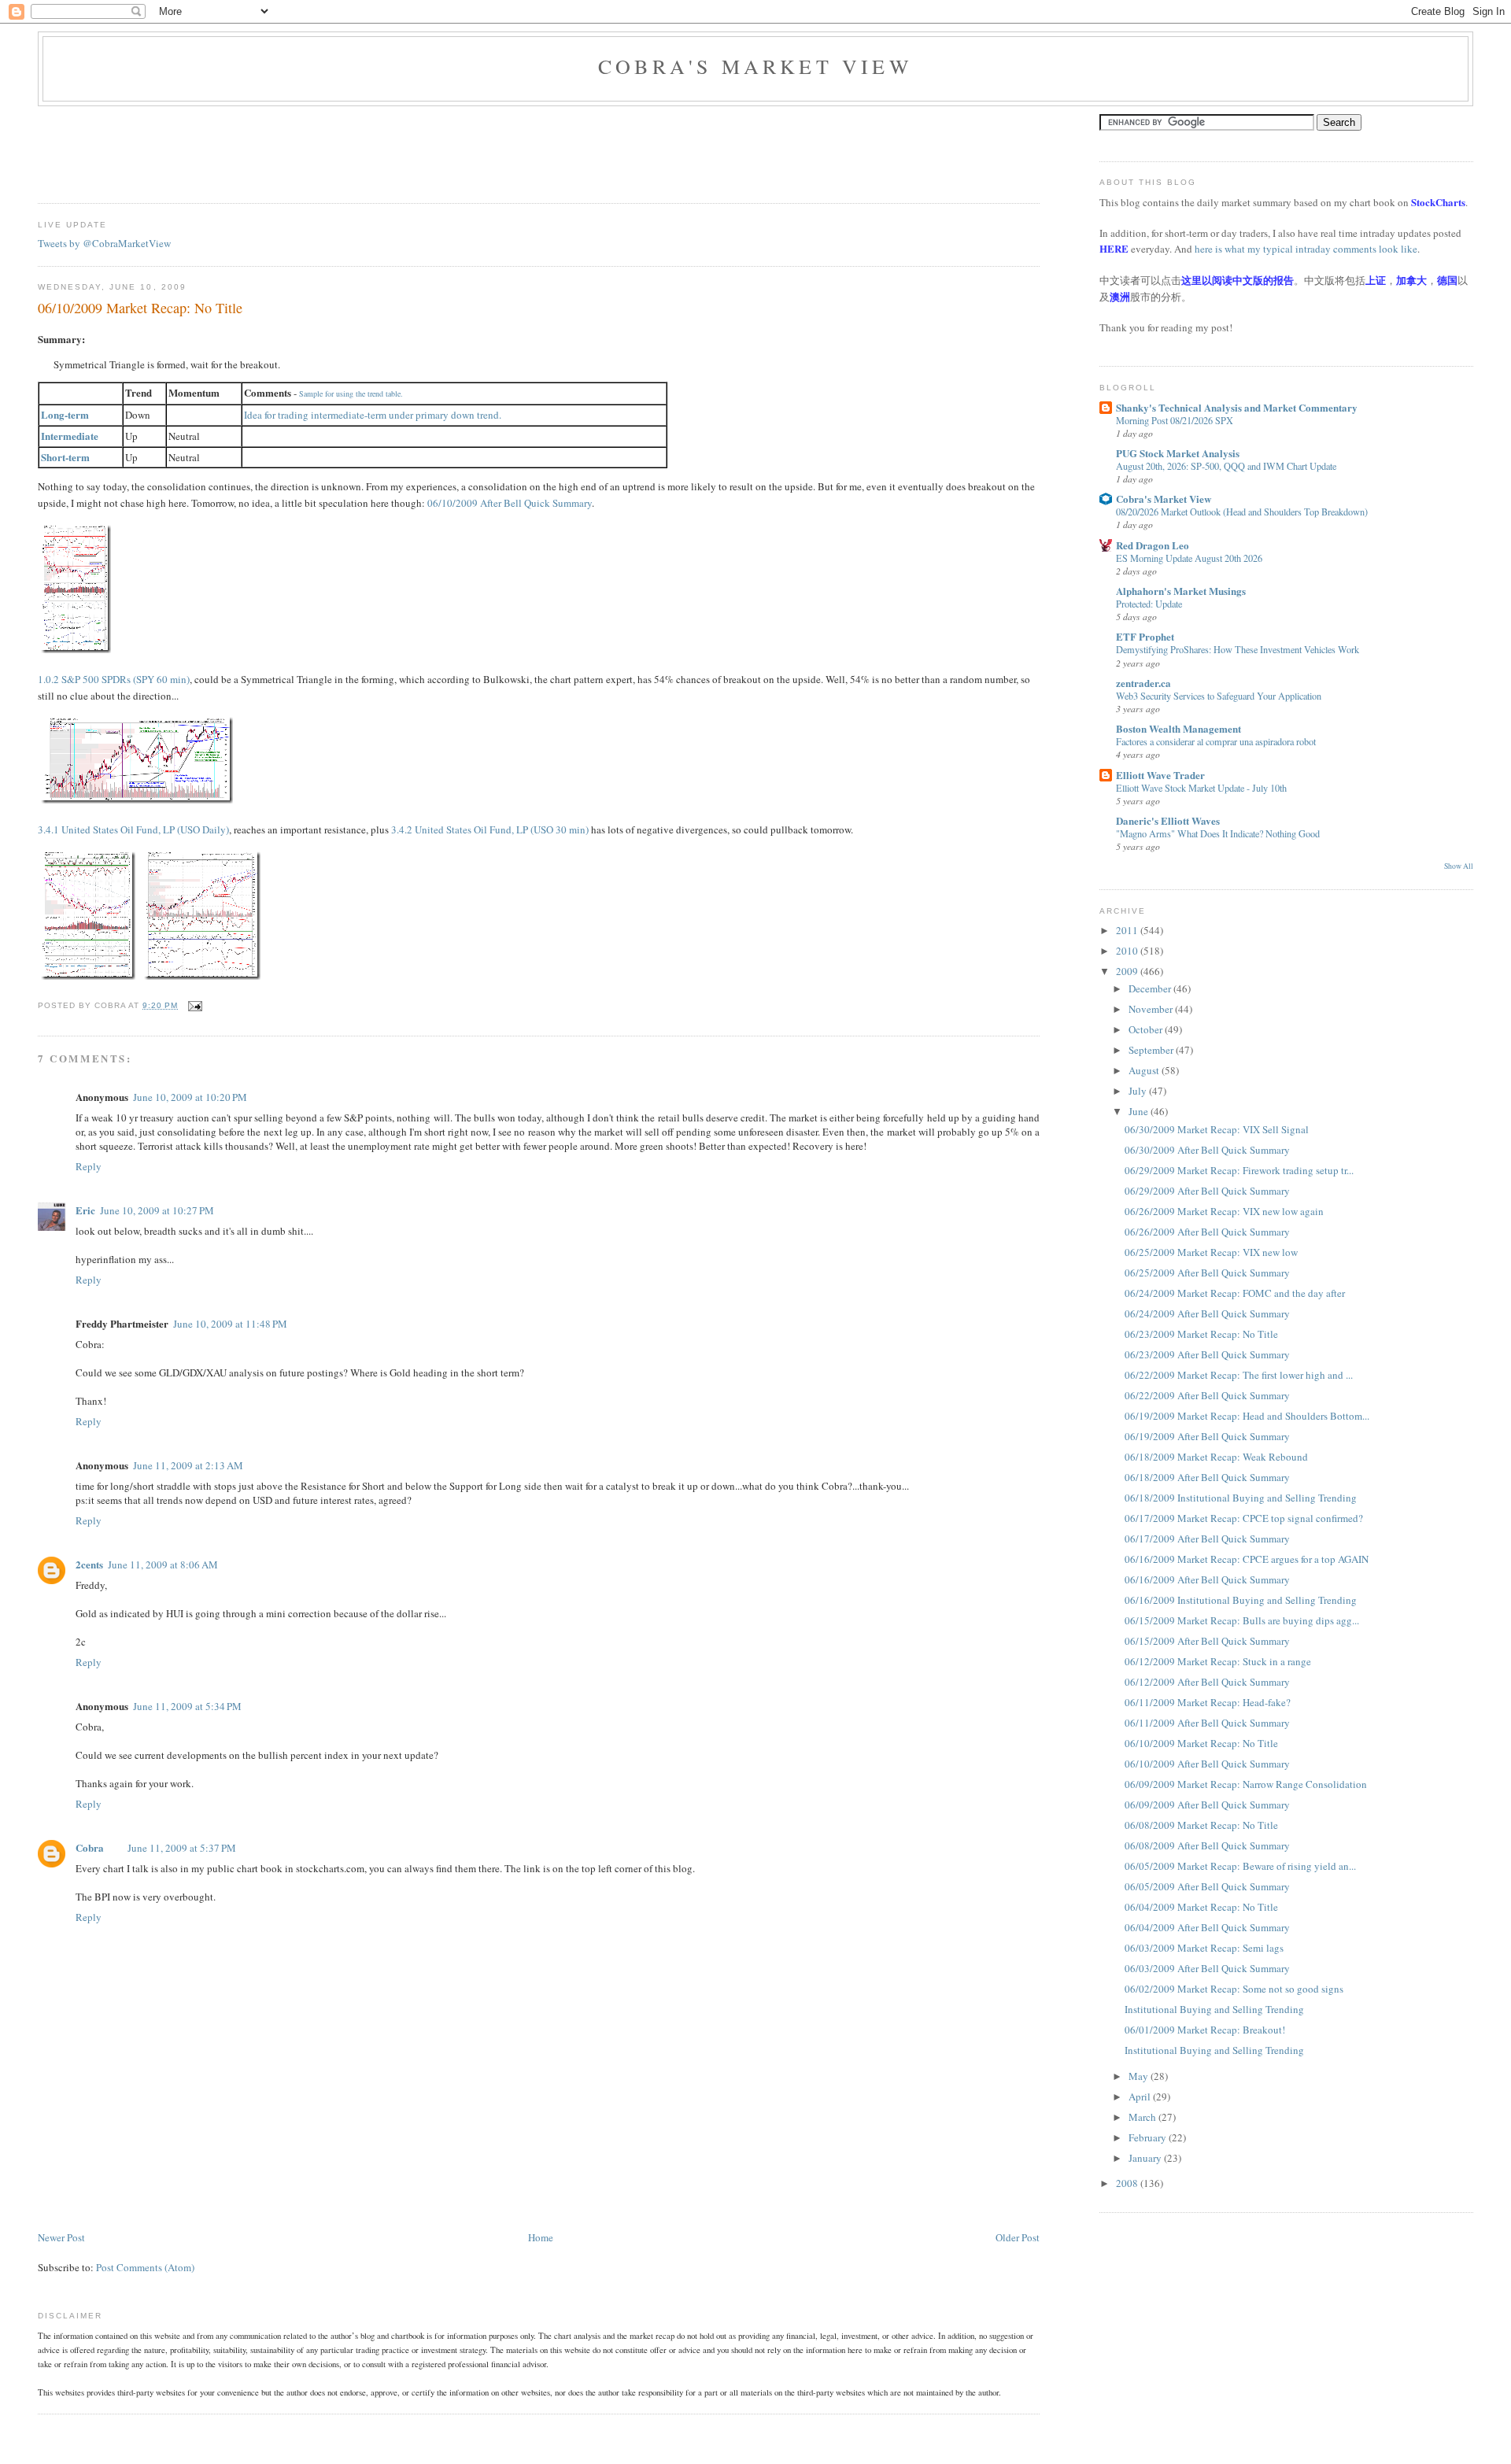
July (1139, 1091)
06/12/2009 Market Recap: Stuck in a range (1218, 1661)
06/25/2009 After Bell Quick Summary (1207, 1273)
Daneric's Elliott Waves (1168, 820)
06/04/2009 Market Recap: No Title (1201, 1907)
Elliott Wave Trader (1160, 775)
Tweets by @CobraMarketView (104, 243)
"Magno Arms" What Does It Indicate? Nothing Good (1218, 833)
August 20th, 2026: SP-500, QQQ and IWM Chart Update (1226, 466)
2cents (89, 1564)
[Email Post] (193, 1005)
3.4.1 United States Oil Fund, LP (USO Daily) (133, 829)
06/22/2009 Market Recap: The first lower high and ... (1239, 1375)
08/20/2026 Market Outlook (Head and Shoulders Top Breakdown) (1242, 512)
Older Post (1018, 2237)
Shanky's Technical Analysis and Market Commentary (1237, 407)
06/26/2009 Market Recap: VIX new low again (1224, 1211)
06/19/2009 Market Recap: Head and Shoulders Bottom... (1247, 1416)
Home (541, 2237)
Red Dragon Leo (1153, 545)
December (1151, 988)
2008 (1128, 2183)
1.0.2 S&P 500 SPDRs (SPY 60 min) (114, 679)
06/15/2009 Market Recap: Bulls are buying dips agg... (1242, 1620)
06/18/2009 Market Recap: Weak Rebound (1216, 1457)
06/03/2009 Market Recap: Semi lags (1204, 1948)
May (1140, 2076)
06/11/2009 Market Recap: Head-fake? (1208, 1702)
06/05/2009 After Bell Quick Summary (1207, 1886)
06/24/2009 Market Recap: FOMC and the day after (1235, 1293)
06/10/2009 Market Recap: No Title (140, 308)
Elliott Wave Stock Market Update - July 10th (1201, 788)
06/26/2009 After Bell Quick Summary (1207, 1232)
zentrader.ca (1143, 683)
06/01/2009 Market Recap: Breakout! (1205, 2030)
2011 (1128, 930)
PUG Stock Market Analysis (1178, 453)
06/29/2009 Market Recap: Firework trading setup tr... (1239, 1170)
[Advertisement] (324, 150)
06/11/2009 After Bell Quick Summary (1207, 1723)
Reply (89, 1166)
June (1140, 1111)
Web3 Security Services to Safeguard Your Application (1219, 696)
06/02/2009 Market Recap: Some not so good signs (1234, 1989)
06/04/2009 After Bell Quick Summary (1207, 1927)
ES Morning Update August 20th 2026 (1189, 558)
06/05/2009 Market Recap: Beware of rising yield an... (1240, 1866)
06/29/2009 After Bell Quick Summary (1207, 1191)
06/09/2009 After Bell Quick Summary (1207, 1805)
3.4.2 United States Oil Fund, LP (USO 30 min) (490, 829)
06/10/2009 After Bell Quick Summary (1207, 1764)
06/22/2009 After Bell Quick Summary (1207, 1395)
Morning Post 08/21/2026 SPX (1175, 420)
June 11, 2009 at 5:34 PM (187, 1706)
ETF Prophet (1145, 636)
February (1149, 2137)
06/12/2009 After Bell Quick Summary (1207, 1682)
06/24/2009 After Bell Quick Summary (1207, 1313)
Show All (1459, 866)
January (1146, 2158)
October (1147, 1029)
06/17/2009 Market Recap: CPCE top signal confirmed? (1244, 1518)
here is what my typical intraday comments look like (1306, 249)
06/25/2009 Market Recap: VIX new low (1211, 1252)
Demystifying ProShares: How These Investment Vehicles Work (1238, 649)
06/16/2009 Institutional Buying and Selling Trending (1241, 1600)
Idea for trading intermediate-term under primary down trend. (373, 415)
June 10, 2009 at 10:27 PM (157, 1210)
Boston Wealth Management (1179, 728)
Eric (85, 1210)
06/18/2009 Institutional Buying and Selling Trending (1241, 1498)
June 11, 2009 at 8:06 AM (163, 1564)
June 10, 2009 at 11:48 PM (230, 1324)
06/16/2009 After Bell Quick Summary (1207, 1579)
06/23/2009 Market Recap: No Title (1201, 1334)
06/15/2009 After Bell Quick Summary (1207, 1641)
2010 (1128, 951)
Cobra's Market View (755, 66)
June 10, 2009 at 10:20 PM (190, 1097)
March (1143, 2117)
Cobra (90, 1847)
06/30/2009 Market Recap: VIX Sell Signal (1217, 1129)
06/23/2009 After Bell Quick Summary (1207, 1354)
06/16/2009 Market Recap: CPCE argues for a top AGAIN (1247, 1559)
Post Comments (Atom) (145, 2267)
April (1141, 2096)
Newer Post (61, 2237)
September (1152, 1050)
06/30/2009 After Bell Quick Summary (1207, 1150)
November (1152, 1009)
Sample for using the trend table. (351, 393)
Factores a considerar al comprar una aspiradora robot (1216, 741)
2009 (1128, 971)
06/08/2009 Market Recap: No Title (1201, 1825)
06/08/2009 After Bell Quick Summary (1207, 1845)
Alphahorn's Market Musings (1181, 591)
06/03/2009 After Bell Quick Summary (1207, 1968)
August (1145, 1070)
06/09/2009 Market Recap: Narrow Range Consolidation (1246, 1784)
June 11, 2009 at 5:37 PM (182, 1848)
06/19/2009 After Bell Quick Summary (1207, 1436)
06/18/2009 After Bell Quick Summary (1207, 1477)
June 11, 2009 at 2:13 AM (188, 1465)
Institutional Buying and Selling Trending (1214, 2009)
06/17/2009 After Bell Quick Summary (1207, 1539)
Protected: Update (1149, 604)
